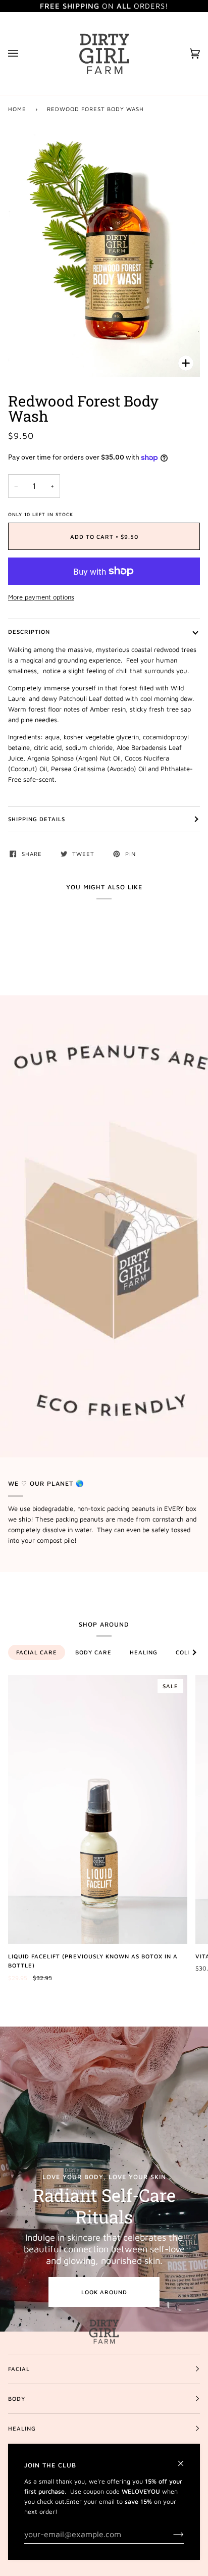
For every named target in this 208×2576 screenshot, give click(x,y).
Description (29, 632)
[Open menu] (23, 54)
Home (17, 109)
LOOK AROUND (104, 2292)
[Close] (185, 2459)
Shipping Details (37, 819)
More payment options (41, 597)
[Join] (170, 2534)
